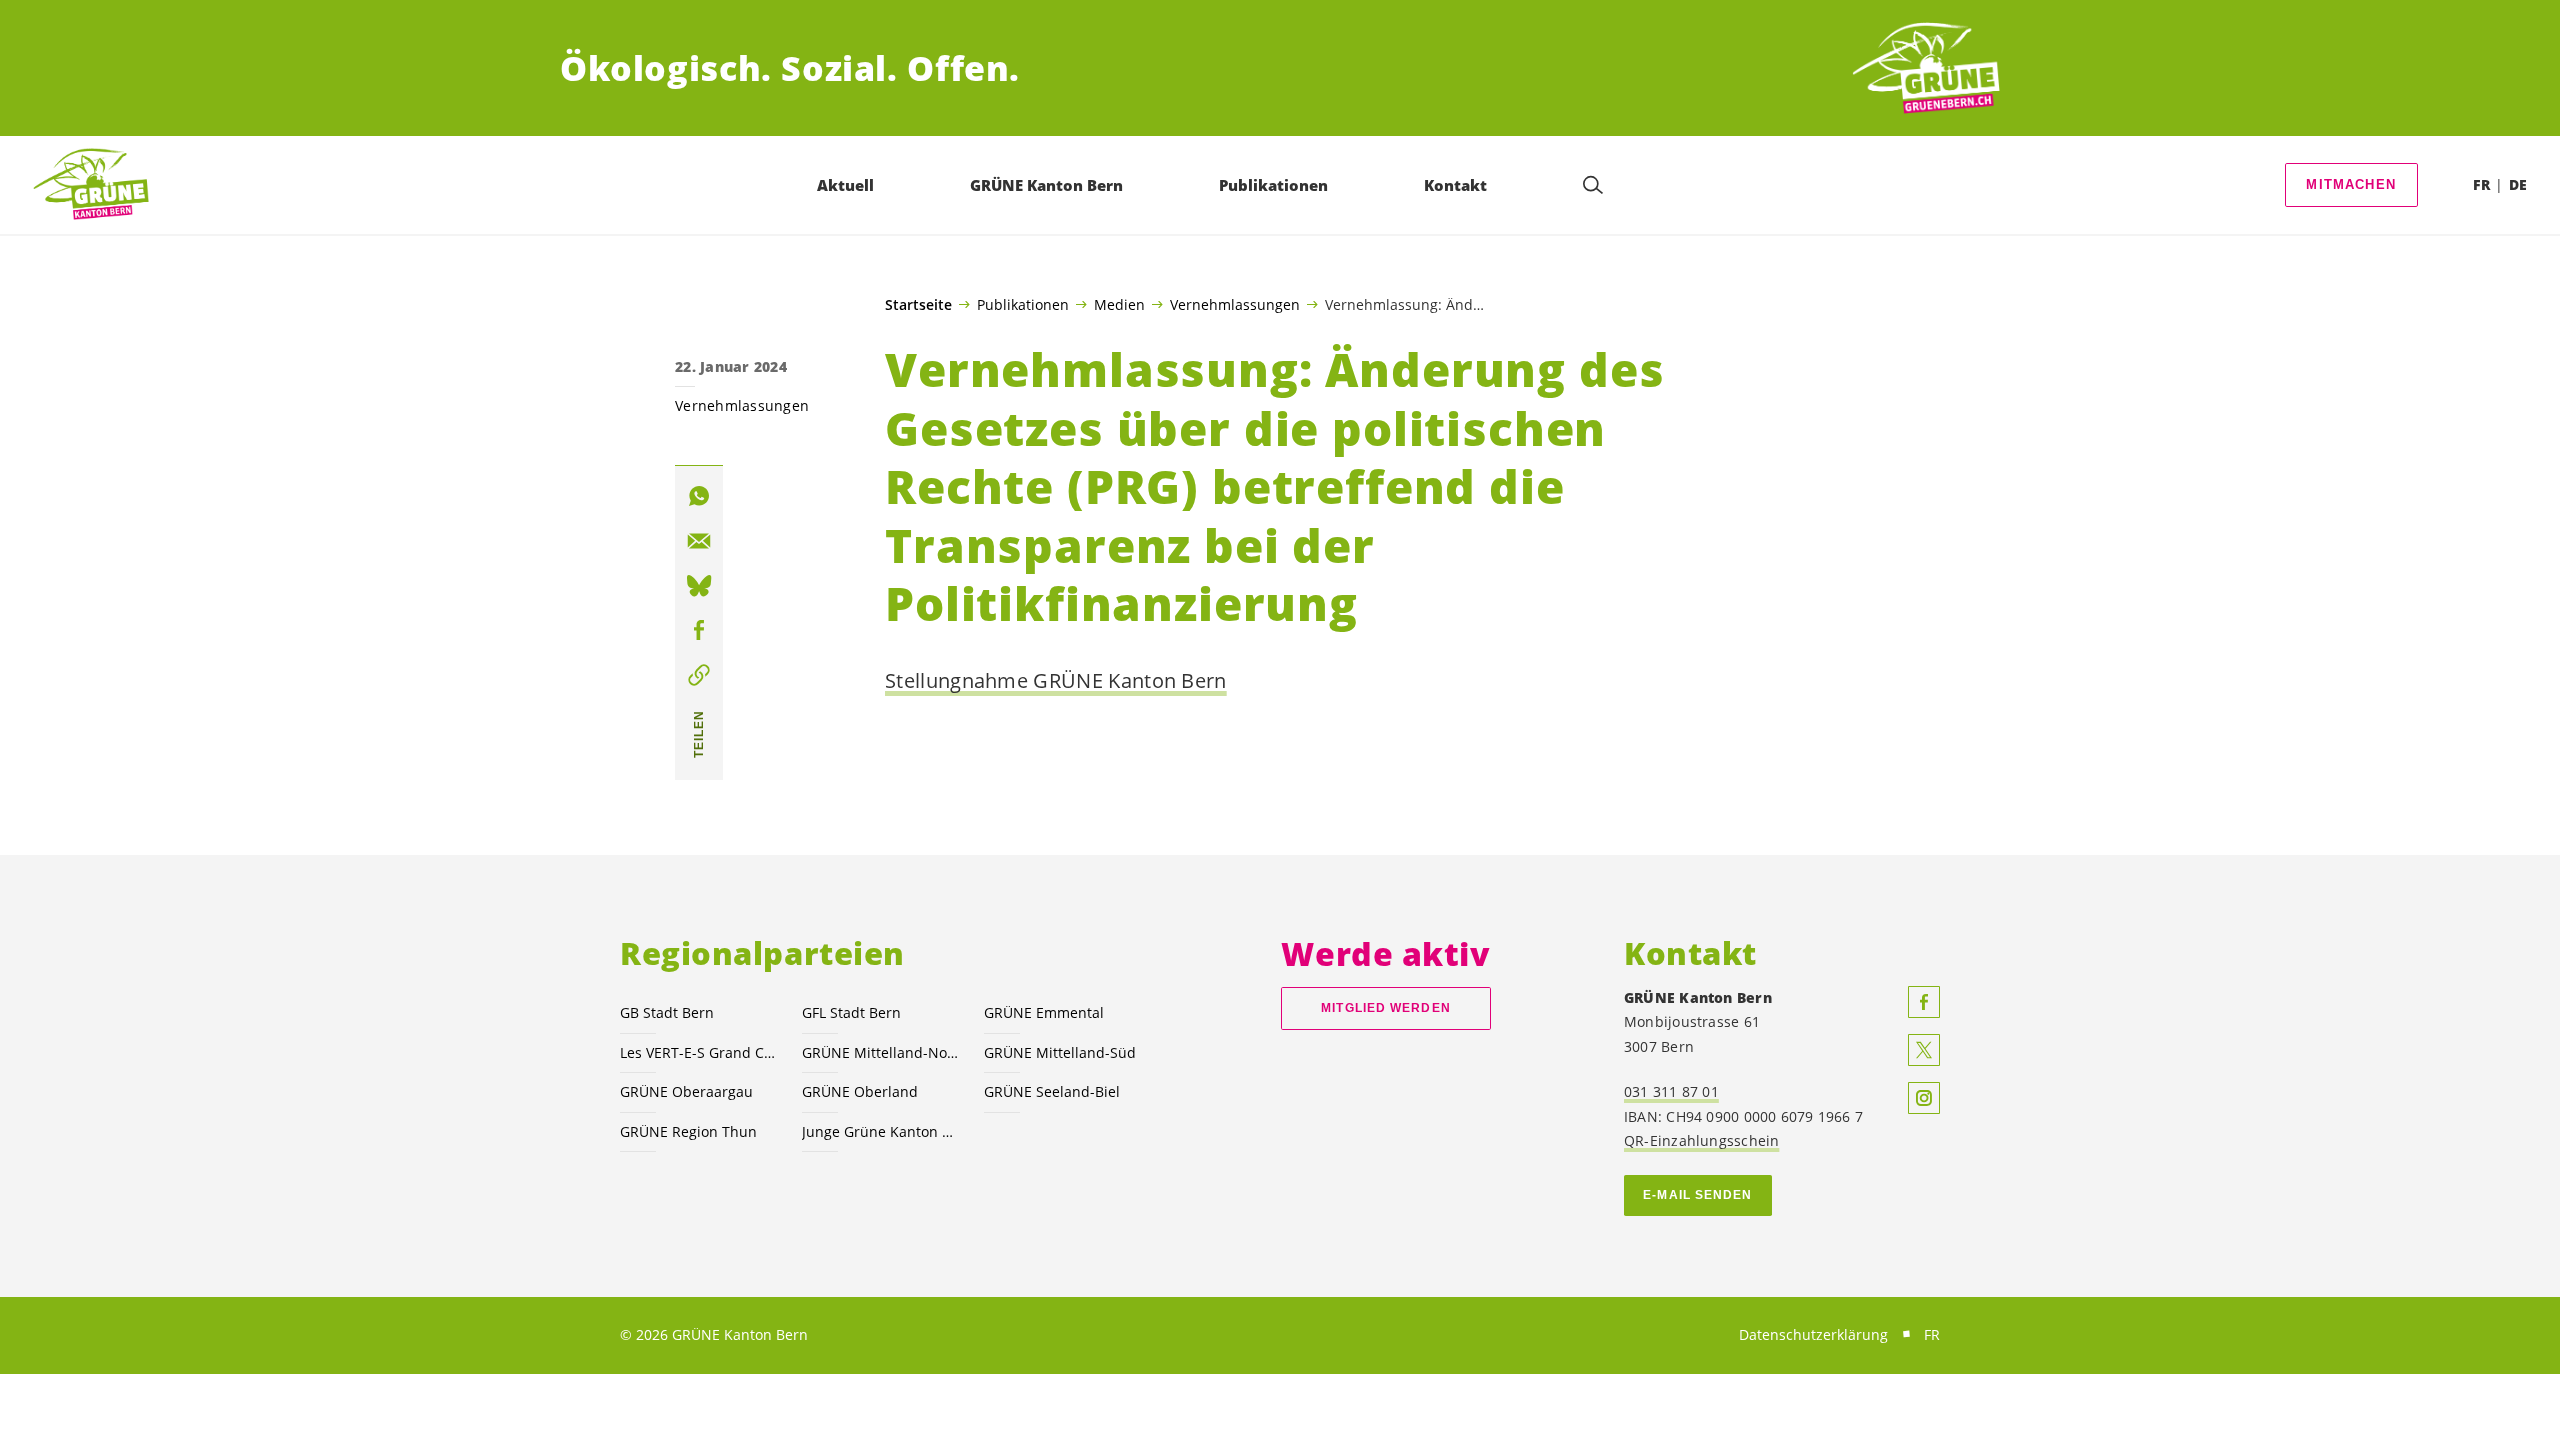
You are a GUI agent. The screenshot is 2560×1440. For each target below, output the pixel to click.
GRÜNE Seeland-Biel (1052, 1091)
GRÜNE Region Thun (688, 1131)
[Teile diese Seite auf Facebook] (699, 630)
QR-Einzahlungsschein (1701, 1140)
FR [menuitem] (2481, 184)
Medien (1119, 304)
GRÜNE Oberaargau (686, 1091)
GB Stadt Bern (667, 1012)
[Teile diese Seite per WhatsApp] (699, 496)
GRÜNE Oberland (860, 1091)
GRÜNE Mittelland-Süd (1060, 1052)
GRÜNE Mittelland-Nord (881, 1052)
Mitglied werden (1385, 1008)
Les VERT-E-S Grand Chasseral (699, 1052)
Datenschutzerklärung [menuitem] (1813, 1334)
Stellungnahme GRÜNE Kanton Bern (1056, 680)
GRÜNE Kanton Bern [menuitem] (1046, 185)
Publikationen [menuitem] (1273, 185)
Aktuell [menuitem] (845, 185)
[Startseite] (1926, 69)
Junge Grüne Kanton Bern (881, 1131)
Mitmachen (2351, 184)
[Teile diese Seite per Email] (699, 541)
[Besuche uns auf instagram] (1924, 1098)
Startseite (918, 305)
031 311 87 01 (1671, 1091)
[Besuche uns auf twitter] (1924, 1050)
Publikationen (1023, 304)
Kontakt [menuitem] (1455, 185)
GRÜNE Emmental (1044, 1012)
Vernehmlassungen (1235, 304)
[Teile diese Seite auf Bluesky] (699, 586)
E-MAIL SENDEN (1697, 1195)
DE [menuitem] (2518, 184)
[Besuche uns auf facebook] (1924, 1002)
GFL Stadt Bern (851, 1012)
